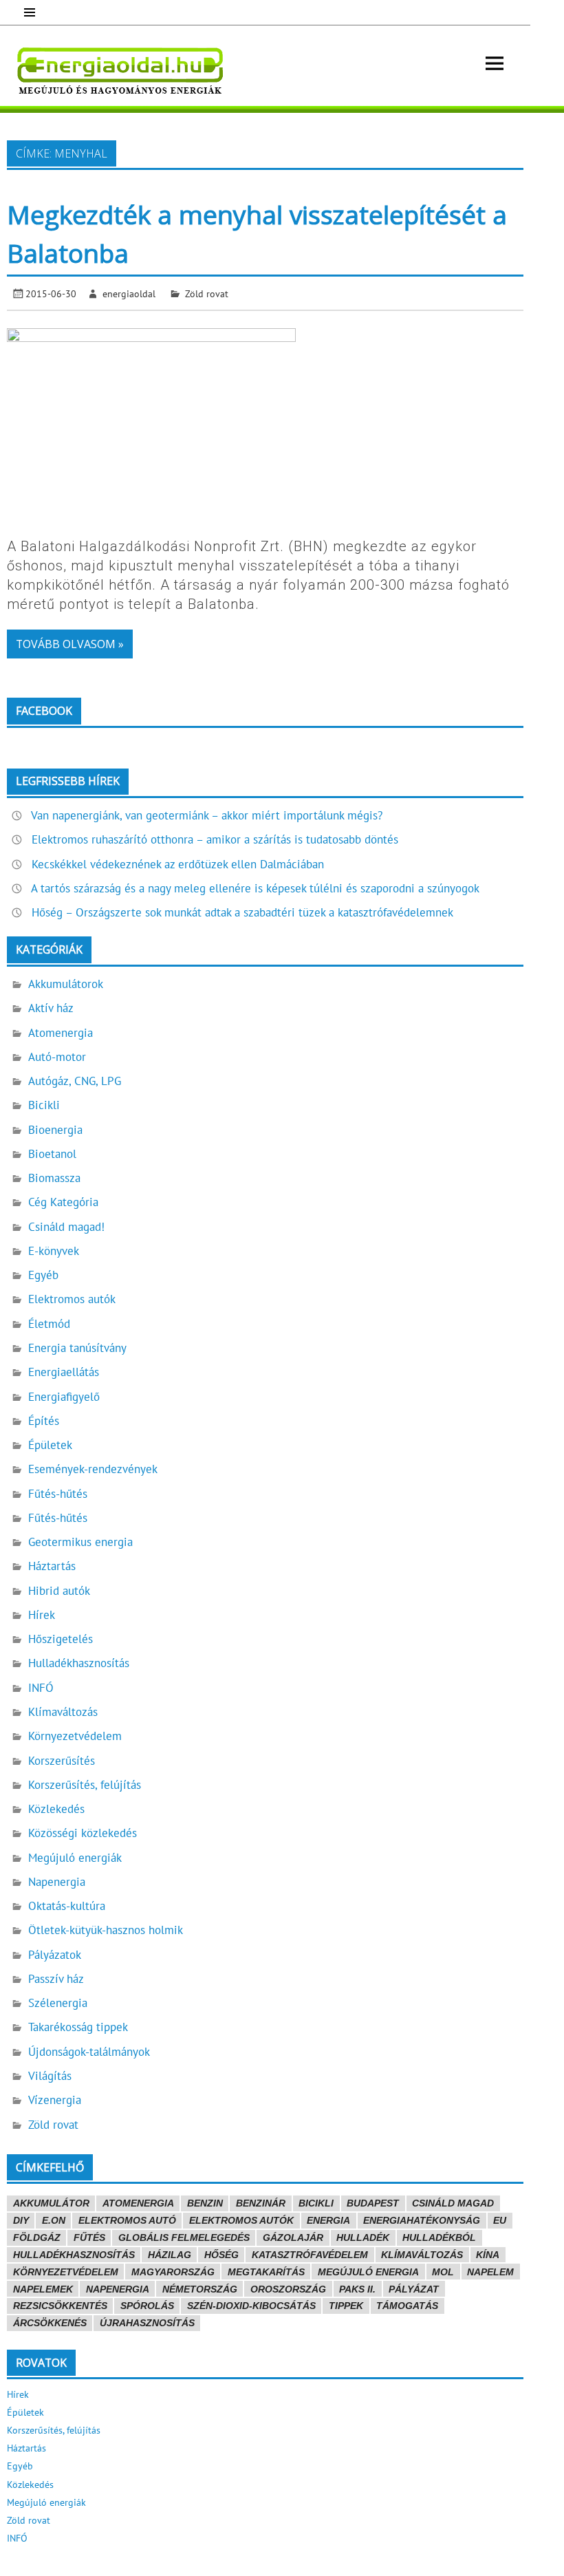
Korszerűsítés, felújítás (85, 1785)
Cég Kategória (63, 1202)
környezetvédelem (66, 2272)
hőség (221, 2255)
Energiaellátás (64, 1372)
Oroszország (288, 2289)
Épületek (50, 1445)
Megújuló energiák (75, 1858)
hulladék (363, 2237)
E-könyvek (54, 1251)
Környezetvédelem (75, 1736)
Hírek (42, 1615)
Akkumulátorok (66, 984)
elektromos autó (127, 2220)
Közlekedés (56, 1809)
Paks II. (357, 2289)
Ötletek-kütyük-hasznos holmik (106, 1930)
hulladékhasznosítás (74, 2255)
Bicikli (44, 1105)
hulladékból (439, 2237)
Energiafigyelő (64, 1397)
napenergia (118, 2289)
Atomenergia (61, 1033)
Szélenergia (58, 2003)
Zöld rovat (207, 293)
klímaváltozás (422, 2255)
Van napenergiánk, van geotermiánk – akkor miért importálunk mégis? (207, 815)
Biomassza (54, 1178)
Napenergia (57, 1882)
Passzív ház (56, 1979)
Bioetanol (52, 1154)
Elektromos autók (72, 1299)
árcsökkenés (50, 2323)
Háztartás (52, 1566)
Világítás (50, 2076)
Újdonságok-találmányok (89, 2052)
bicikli (316, 2203)
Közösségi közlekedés (83, 1833)
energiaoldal (129, 293)
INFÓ (41, 1688)
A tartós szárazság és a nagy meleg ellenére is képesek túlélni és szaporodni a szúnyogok (255, 888)
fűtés (89, 2237)
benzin (205, 2203)
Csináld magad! (66, 1227)
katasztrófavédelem (310, 2255)
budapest (373, 2203)
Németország (200, 2289)
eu (500, 2220)
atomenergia (138, 2203)
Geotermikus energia (80, 1542)
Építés (44, 1421)
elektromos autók (241, 2220)
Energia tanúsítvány (77, 1348)
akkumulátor (51, 2203)
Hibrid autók (59, 1591)
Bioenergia (55, 1130)
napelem (490, 2272)
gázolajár (293, 2237)
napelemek (43, 2289)
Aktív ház (51, 1008)
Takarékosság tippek (78, 2027)
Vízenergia (55, 2100)
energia (328, 2220)
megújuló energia (368, 2272)
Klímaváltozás (63, 1712)
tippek (346, 2306)
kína (488, 2255)
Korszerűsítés (62, 1761)
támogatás (407, 2306)
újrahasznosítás (147, 2323)
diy (21, 2220)
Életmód (49, 1324)
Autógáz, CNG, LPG (75, 1081)
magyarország (173, 2272)
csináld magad (453, 2203)
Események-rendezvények (93, 1469)
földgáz (37, 2237)
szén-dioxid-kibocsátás (251, 2306)
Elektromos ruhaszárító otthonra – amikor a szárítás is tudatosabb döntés (215, 839)
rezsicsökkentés (60, 2306)
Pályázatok (55, 1955)
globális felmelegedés (184, 2237)
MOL (443, 2272)
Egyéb (43, 1275)
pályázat (414, 2289)
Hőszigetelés (61, 1639)
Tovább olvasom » (70, 644)
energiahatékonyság (422, 2220)
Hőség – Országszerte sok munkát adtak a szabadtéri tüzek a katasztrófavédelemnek (242, 912)
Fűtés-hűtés (58, 1494)
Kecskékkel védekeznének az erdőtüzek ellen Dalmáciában (178, 864)
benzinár (261, 2203)
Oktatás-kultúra (67, 1906)
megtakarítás (266, 2272)
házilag (170, 2255)
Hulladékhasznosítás (79, 1663)
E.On (54, 2220)
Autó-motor (57, 1057)
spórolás (147, 2306)
